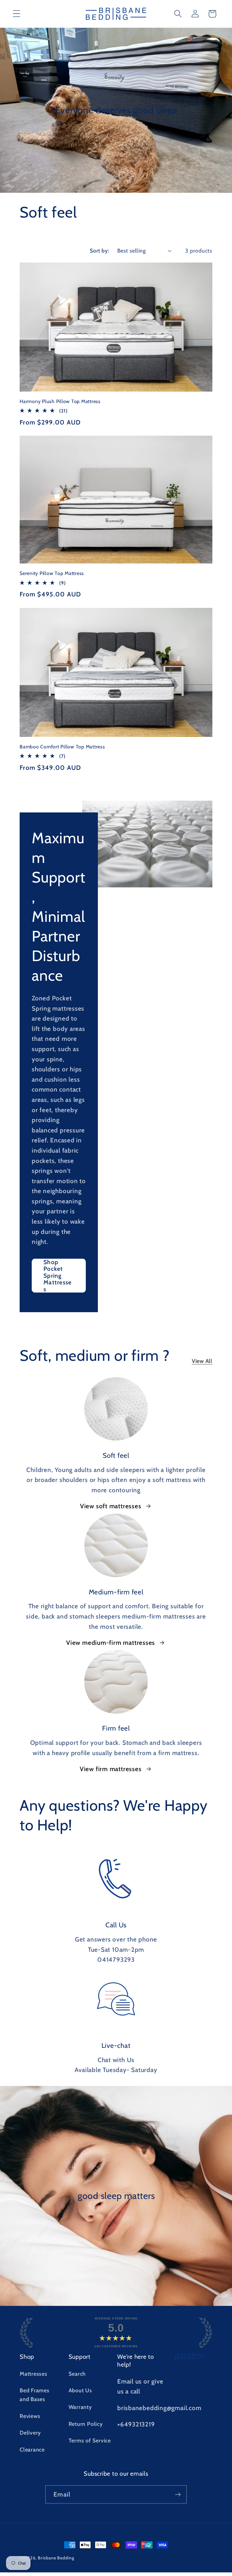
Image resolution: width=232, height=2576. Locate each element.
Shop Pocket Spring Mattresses (58, 1275)
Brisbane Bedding (56, 2558)
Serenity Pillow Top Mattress (52, 573)
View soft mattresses (111, 1506)
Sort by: (100, 251)
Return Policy (86, 2424)
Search (77, 2374)
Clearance (32, 2450)
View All (202, 1361)
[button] (16, 14)
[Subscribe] (178, 2495)
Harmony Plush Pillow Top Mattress (60, 401)
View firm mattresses (111, 1769)
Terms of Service (90, 2440)
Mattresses (34, 2374)
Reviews (30, 2416)
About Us (80, 2390)
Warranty (80, 2407)
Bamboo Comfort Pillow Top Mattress (62, 747)
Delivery (30, 2433)
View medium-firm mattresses (111, 1643)
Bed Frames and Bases (35, 2395)
